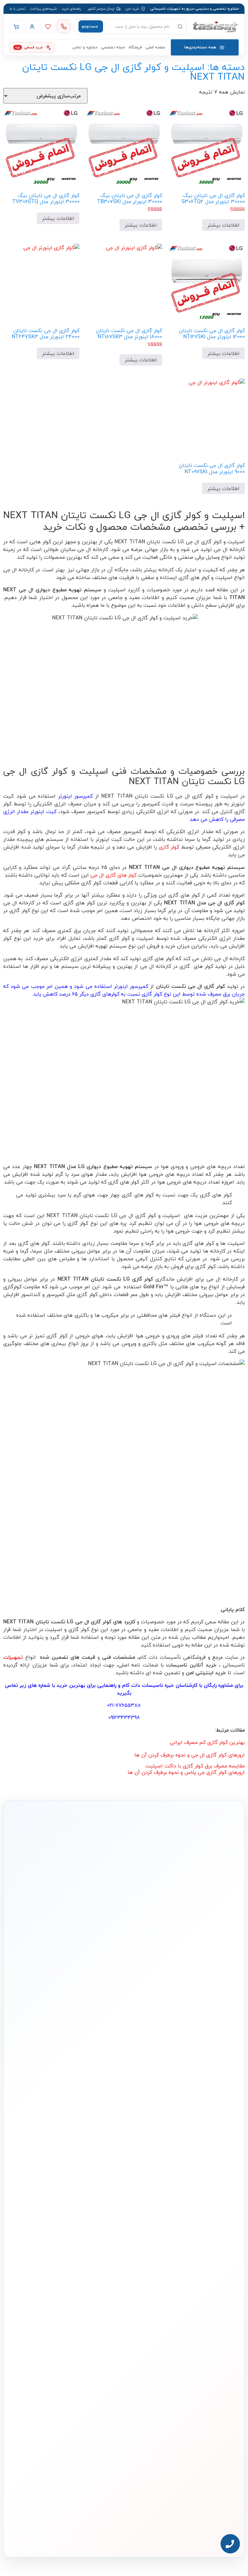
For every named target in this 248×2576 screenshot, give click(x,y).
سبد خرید (67, 2207)
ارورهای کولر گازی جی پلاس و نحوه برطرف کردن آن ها (186, 1772)
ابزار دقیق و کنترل (128, 2236)
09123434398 (124, 1717)
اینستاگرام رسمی (216, 2330)
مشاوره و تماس (85, 47)
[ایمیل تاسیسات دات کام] (22, 2522)
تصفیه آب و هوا (129, 2217)
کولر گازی (169, 847)
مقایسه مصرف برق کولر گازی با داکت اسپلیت (195, 1766)
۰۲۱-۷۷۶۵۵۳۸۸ (124, 1705)
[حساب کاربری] (32, 26)
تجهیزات (13, 1657)
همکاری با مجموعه (215, 2301)
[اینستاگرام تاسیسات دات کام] (50, 2522)
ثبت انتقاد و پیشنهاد (213, 2320)
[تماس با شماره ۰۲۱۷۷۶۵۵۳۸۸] (64, 26)
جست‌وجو (90, 26)
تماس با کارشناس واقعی (188, 1959)
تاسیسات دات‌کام (216, 2259)
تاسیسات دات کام (143, 1685)
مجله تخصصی (113, 47)
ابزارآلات (135, 2227)
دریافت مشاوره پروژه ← (124, 2497)
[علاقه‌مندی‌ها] (48, 26)
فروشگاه (135, 47)
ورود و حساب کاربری (61, 2197)
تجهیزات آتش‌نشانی (126, 2246)
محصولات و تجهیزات (126, 2165)
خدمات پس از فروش (59, 2236)
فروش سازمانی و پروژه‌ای (210, 2291)
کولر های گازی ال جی (114, 875)
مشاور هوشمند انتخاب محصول (46, 2177)
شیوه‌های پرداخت (43, 9)
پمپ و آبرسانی (130, 2197)
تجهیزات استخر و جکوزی (123, 2207)
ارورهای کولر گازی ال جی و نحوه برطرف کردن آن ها (190, 1755)
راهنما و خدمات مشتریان (56, 2165)
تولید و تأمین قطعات (213, 2310)
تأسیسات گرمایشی (126, 2187)
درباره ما (222, 2271)
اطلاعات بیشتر (223, 225)
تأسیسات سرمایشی (112, 2177)
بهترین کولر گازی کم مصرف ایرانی (207, 1742)
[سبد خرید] (16, 26)
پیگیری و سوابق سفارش (57, 2217)
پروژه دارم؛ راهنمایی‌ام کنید (123, 1959)
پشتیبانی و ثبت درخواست (56, 2227)
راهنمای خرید (71, 9)
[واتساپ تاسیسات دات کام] (36, 2522)
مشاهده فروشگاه (62, 2187)
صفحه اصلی (155, 47)
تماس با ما (17, 9)
